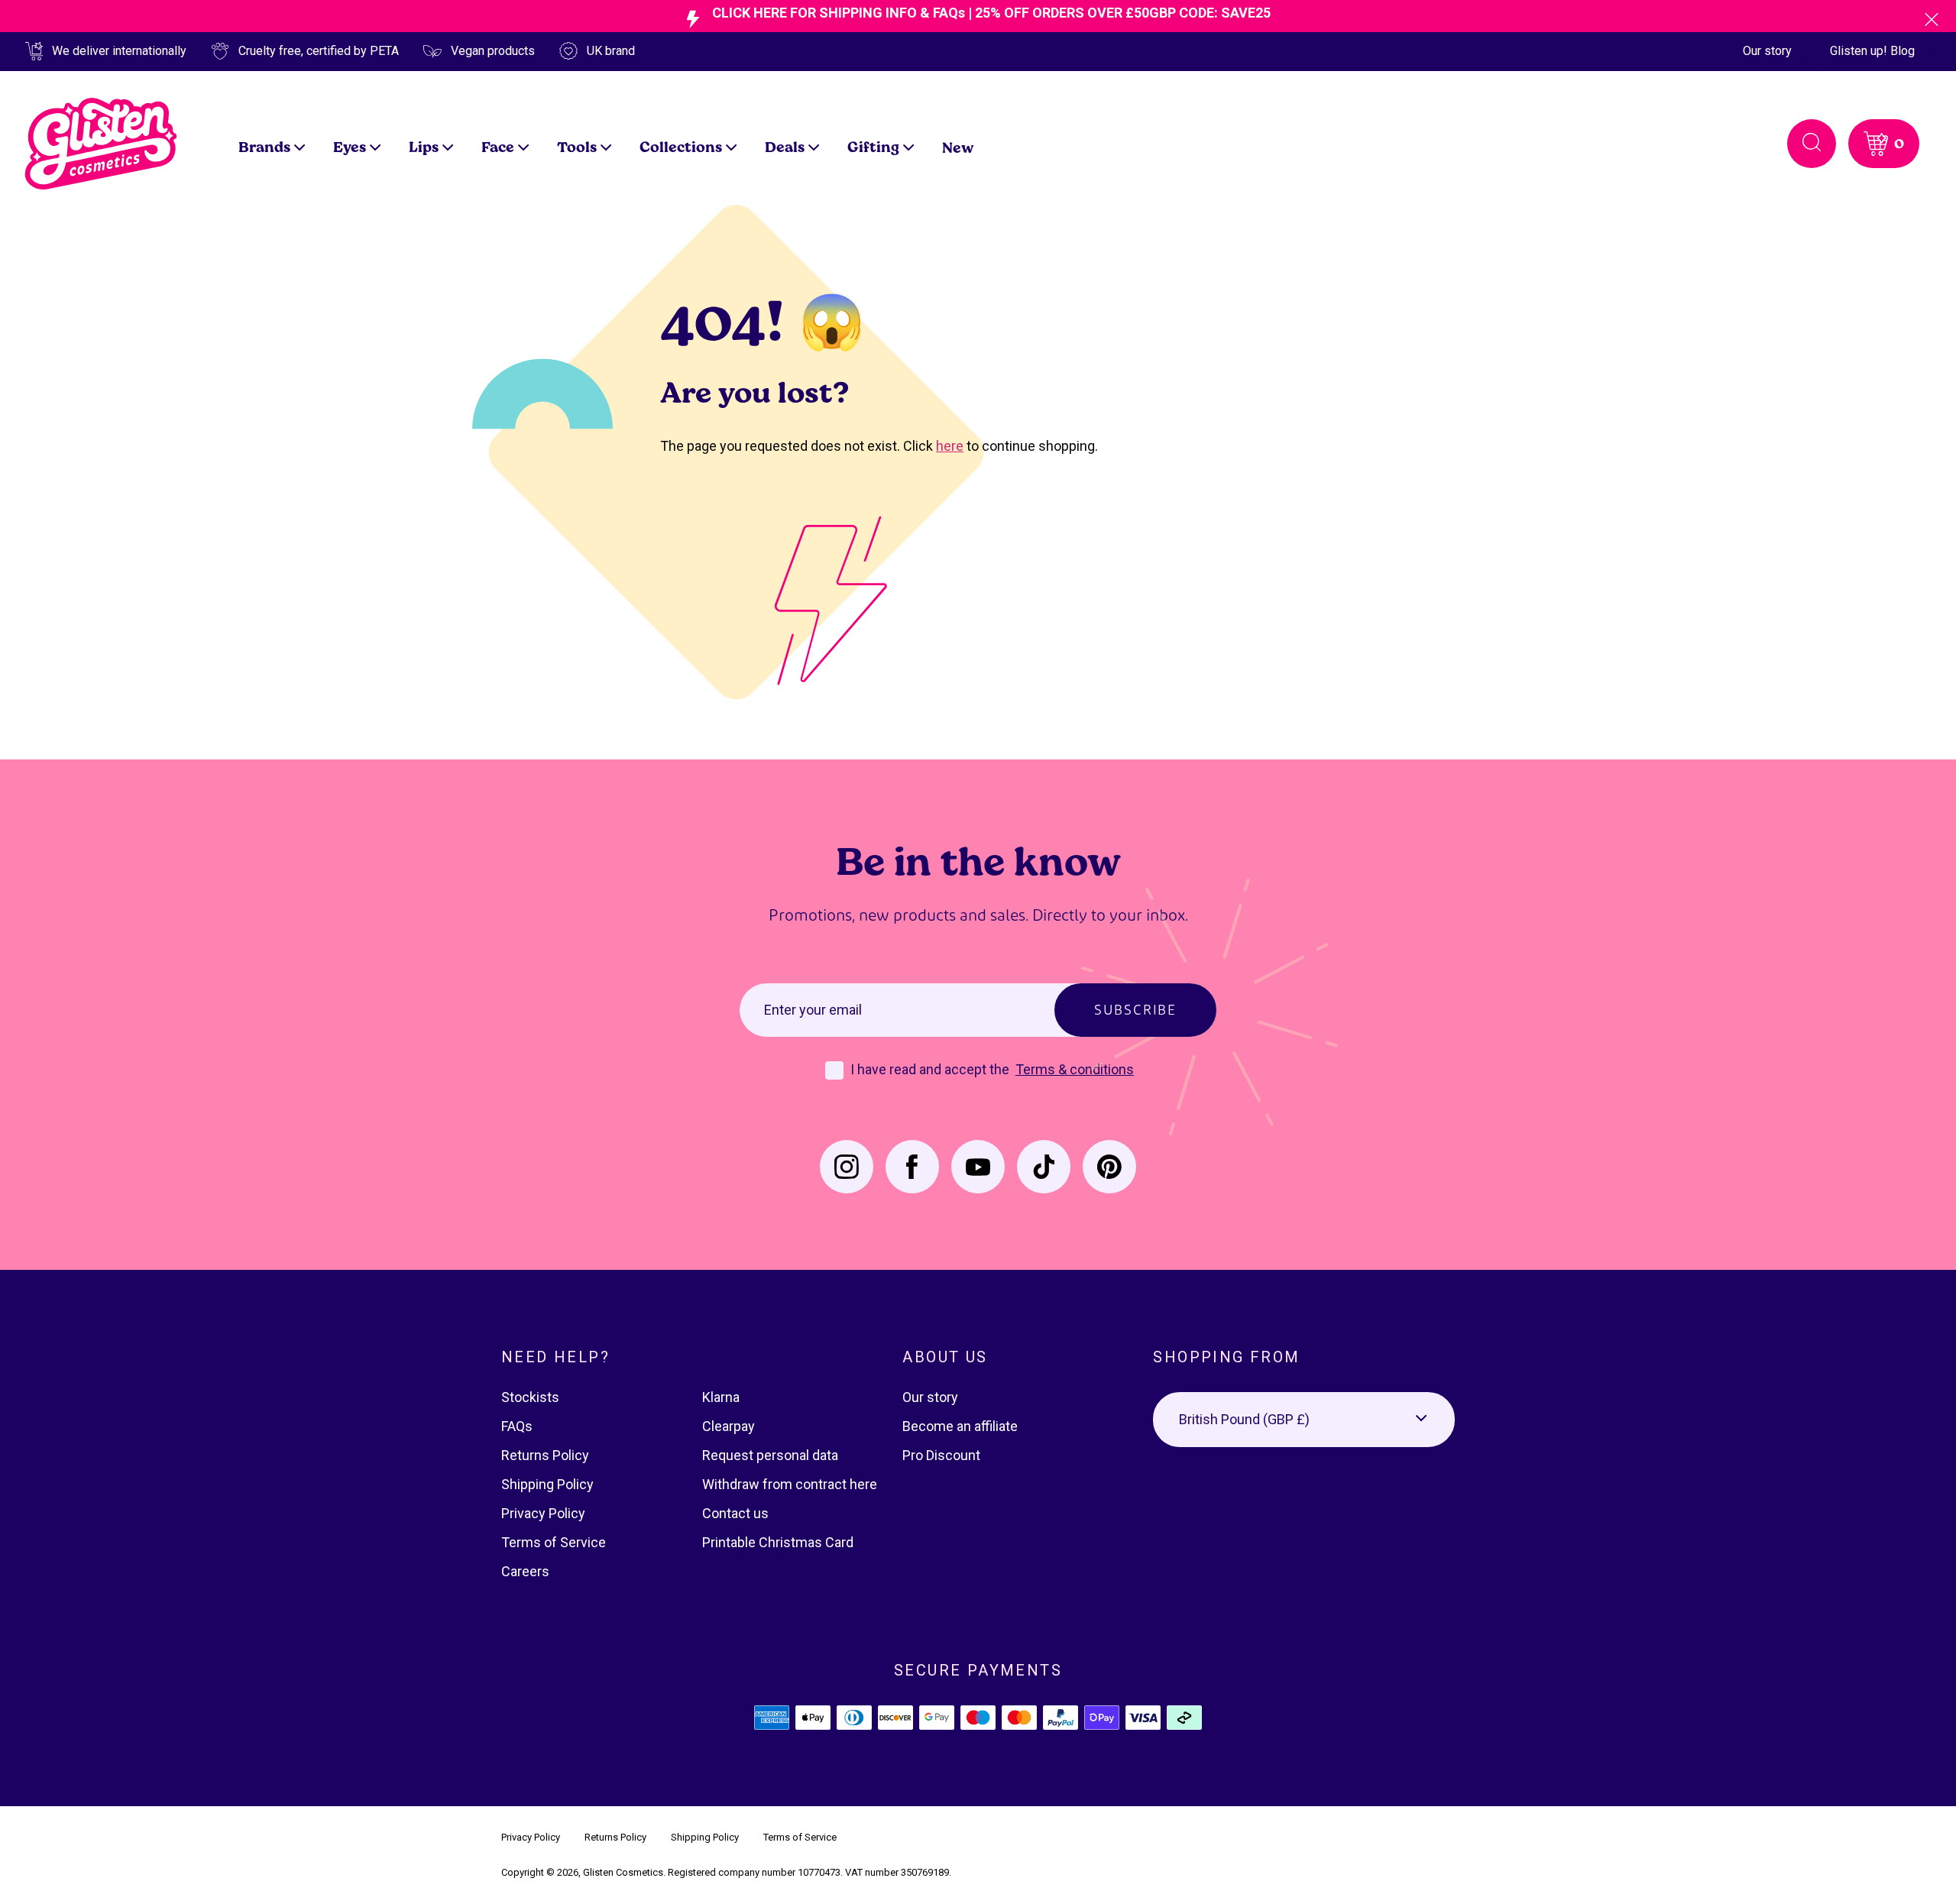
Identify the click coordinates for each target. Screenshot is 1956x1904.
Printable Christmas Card (778, 1542)
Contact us (735, 1513)
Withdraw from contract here (790, 1484)
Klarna (721, 1397)
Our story (1767, 51)
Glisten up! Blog (1872, 51)
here (950, 446)
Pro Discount (941, 1455)
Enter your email (813, 1010)
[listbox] (1304, 1420)
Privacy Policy (543, 1513)
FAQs (517, 1426)
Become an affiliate (960, 1426)
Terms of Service (554, 1542)
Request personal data (770, 1455)
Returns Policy (545, 1455)
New (958, 147)
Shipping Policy (547, 1484)
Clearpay (729, 1426)
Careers (525, 1571)
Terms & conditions (1075, 1069)
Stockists (530, 1397)
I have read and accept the (931, 1069)
